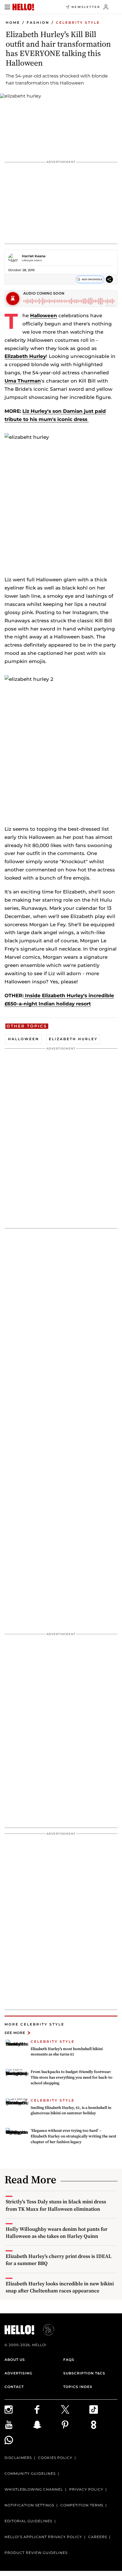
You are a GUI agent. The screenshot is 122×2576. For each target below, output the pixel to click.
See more (15, 2033)
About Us (15, 2360)
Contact (14, 2387)
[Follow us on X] (75, 2409)
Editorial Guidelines (28, 2521)
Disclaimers (18, 2458)
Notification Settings (29, 2505)
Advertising (18, 2373)
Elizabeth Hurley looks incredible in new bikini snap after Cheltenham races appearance (60, 2287)
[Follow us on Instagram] (19, 2409)
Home (13, 22)
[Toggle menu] (7, 7)
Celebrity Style (78, 22)
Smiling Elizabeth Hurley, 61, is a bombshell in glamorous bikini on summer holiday (71, 2110)
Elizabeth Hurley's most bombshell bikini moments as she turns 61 (67, 2052)
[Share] (109, 279)
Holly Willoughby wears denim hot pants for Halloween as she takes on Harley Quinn (57, 2232)
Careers (98, 2537)
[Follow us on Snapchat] (47, 2425)
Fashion (38, 22)
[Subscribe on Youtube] (19, 2425)
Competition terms (82, 2505)
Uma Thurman (23, 381)
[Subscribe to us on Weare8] (104, 2425)
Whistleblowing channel (34, 2489)
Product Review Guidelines (36, 2553)
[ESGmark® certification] (45, 2330)
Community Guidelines (30, 2474)
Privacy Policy (86, 2489)
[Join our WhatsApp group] (19, 2440)
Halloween (44, 316)
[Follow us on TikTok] (104, 2409)
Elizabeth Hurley (25, 356)
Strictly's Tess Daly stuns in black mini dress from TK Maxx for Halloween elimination (56, 2205)
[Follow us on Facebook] (47, 2409)
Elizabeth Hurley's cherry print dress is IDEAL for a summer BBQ (58, 2260)
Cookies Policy (55, 2458)
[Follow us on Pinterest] (75, 2425)
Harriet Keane (34, 256)
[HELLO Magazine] (23, 7)
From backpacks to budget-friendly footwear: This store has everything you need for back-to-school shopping (72, 2077)
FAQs (69, 2360)
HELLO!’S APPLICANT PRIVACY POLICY (43, 2537)
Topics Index (78, 2387)
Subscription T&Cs (84, 2373)
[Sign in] (106, 7)
